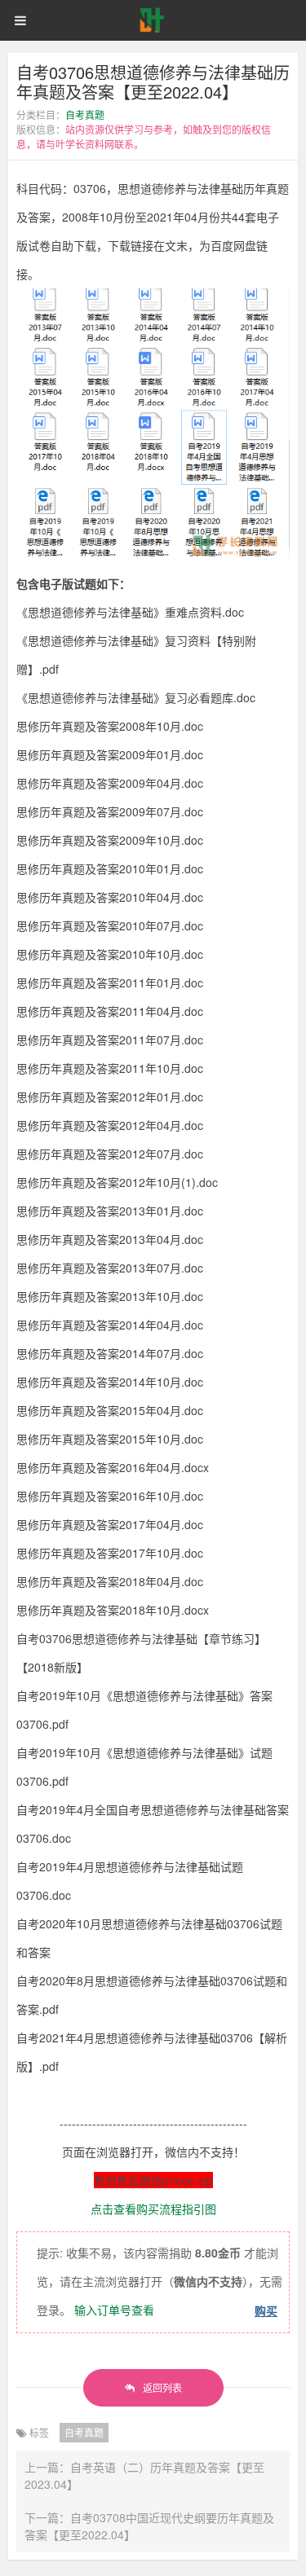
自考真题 (85, 114)
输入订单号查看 (114, 2310)
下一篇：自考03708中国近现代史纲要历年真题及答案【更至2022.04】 (149, 2526)
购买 (266, 2310)
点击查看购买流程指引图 (153, 2209)
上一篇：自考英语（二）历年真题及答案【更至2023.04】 (144, 2475)
